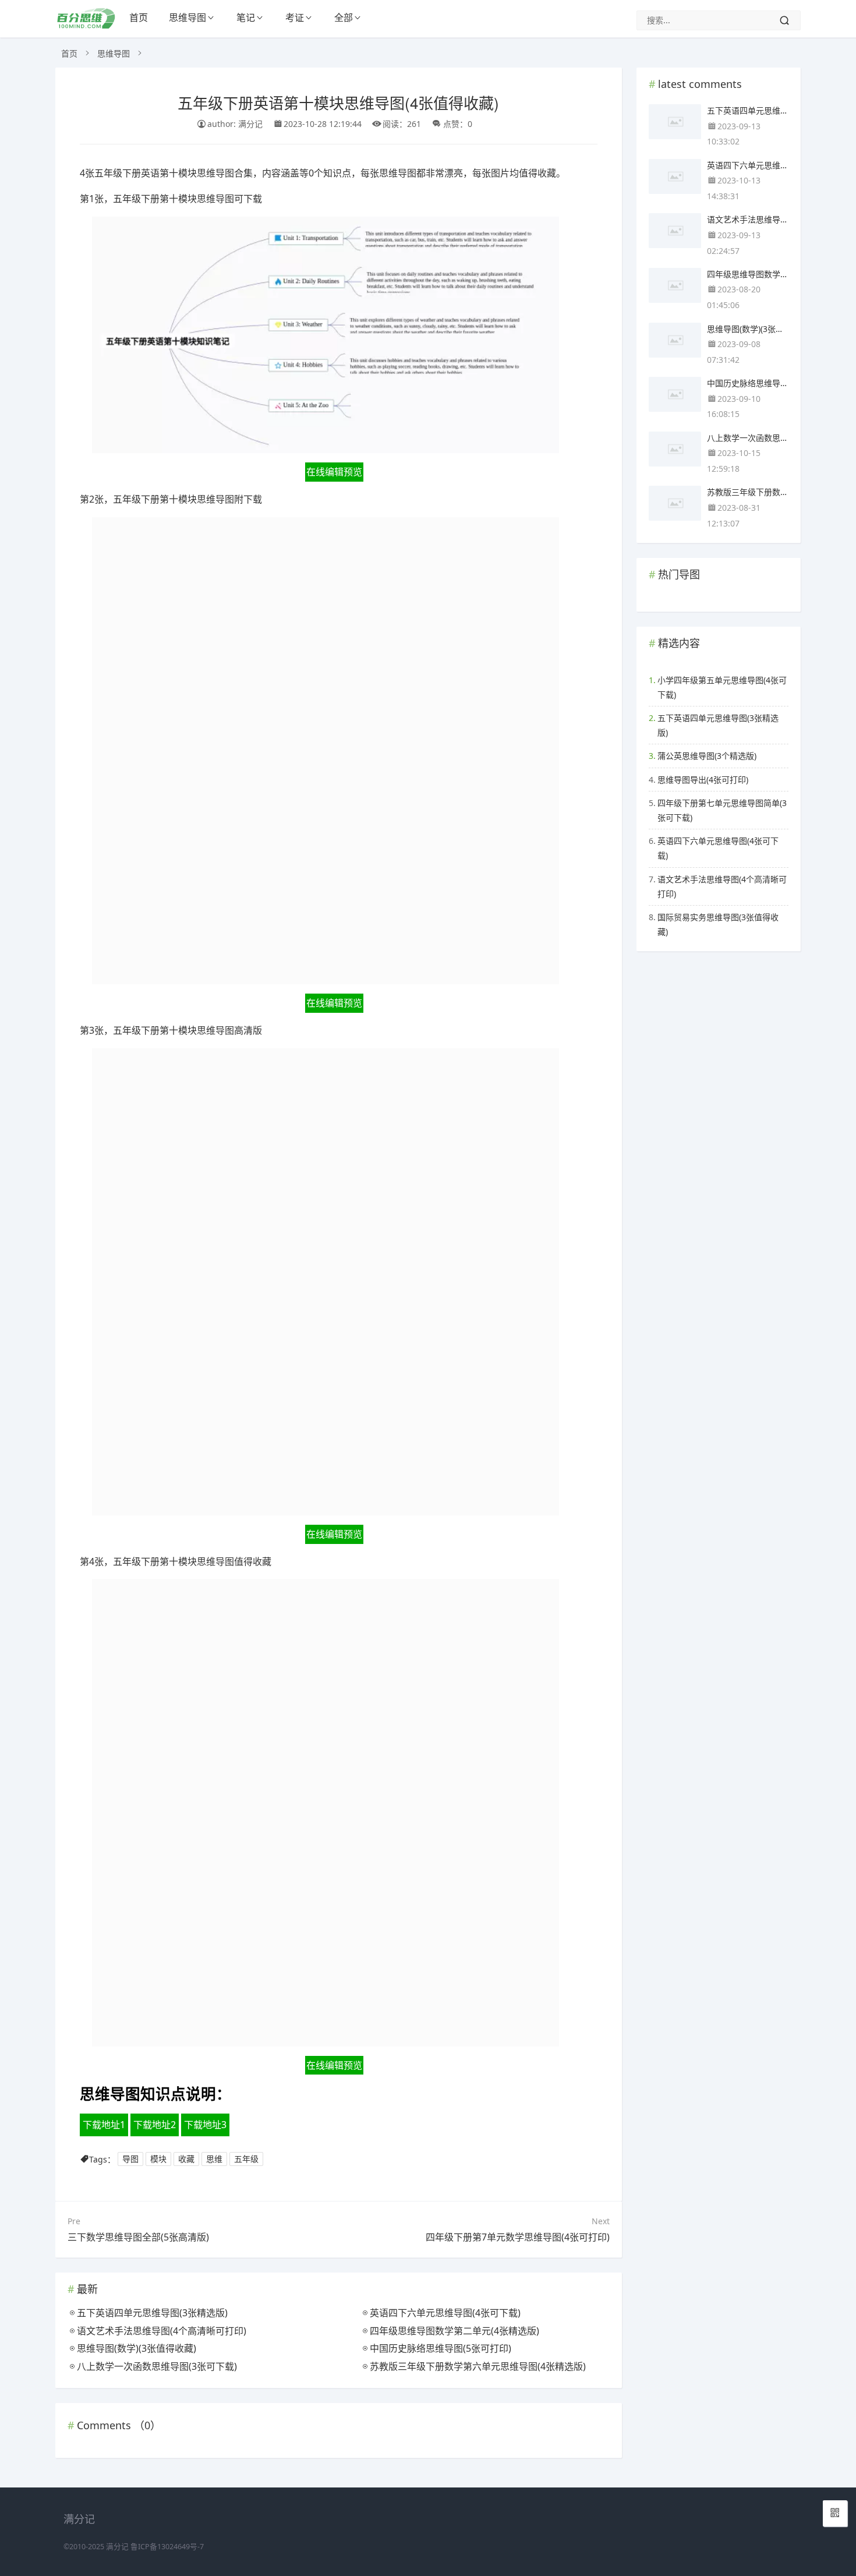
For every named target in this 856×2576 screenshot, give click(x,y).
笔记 (246, 17)
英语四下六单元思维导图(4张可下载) (718, 848)
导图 (130, 2159)
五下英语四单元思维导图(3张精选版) (718, 725)
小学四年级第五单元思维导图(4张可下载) (722, 687)
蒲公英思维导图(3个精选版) (707, 756)
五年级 (246, 2159)
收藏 (186, 2159)
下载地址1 (104, 2125)
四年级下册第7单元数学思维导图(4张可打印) (518, 2237)
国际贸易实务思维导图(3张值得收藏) (718, 924)
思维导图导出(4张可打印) (703, 780)
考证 (295, 17)
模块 (158, 2159)
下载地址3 (205, 2125)
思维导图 (188, 17)
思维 (214, 2159)
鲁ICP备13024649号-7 (167, 2547)
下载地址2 (155, 2125)
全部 (344, 17)
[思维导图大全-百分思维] (87, 25)
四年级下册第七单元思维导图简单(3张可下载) (722, 810)
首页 (139, 17)
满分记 (117, 2547)
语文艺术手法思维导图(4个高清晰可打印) (722, 886)
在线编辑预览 (334, 472)
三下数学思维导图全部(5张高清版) (138, 2237)
